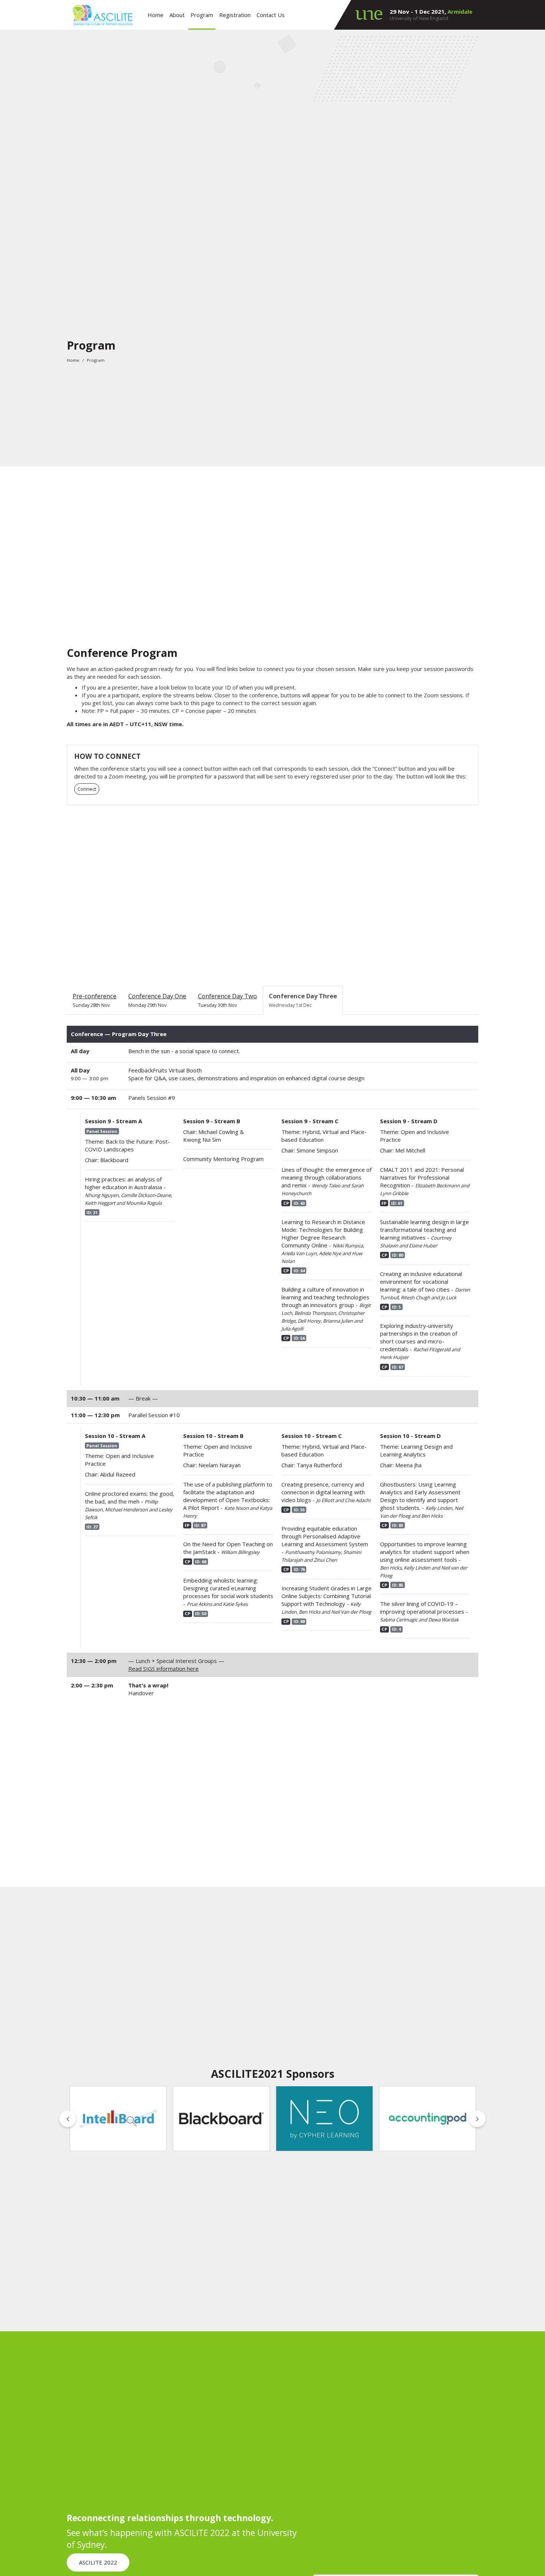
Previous (68, 2119)
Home (156, 15)
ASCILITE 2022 (98, 2562)
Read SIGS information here (163, 1669)
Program (202, 15)
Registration (235, 15)
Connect (87, 789)
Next (477, 2119)
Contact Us (271, 15)
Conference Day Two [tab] (227, 1000)
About (177, 15)
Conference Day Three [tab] (303, 1000)
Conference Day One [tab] (157, 1000)
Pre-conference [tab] (95, 1000)
